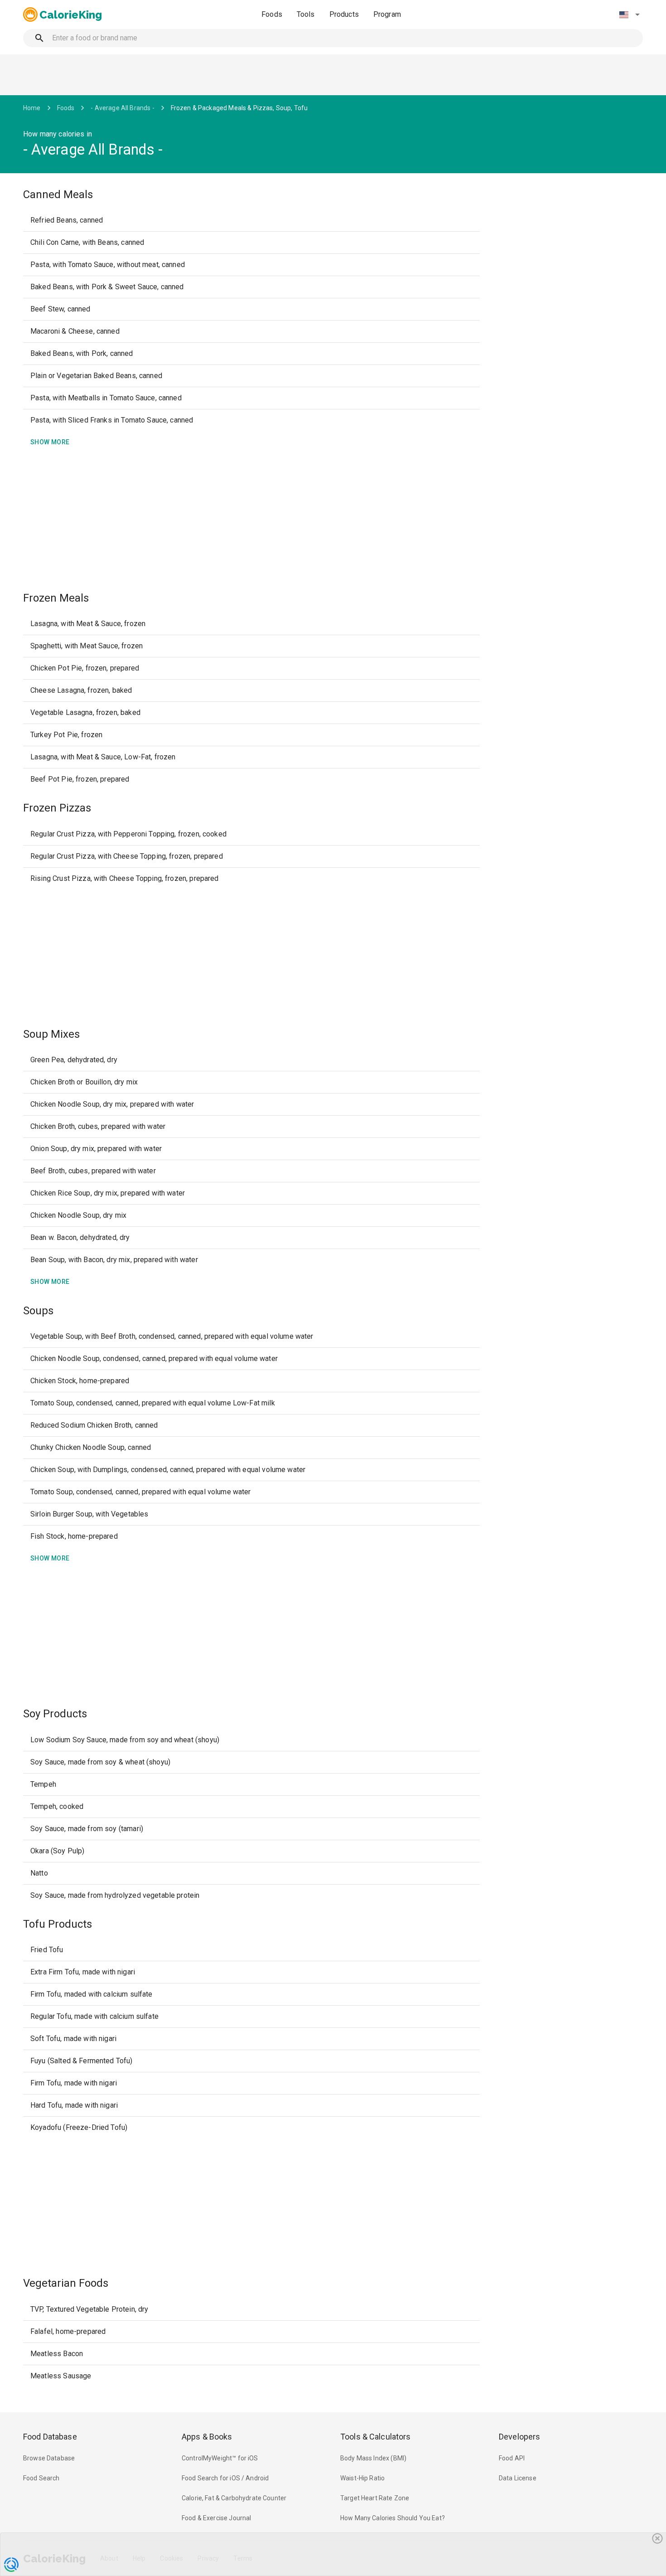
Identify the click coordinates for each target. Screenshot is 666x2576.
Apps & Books (207, 2437)
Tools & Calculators (376, 2437)
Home (32, 108)
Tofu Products (58, 1924)
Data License (518, 2478)
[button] (629, 15)
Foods (272, 14)
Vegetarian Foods (66, 2283)
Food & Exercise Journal (216, 2518)
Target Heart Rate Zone (375, 2498)
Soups (38, 1311)
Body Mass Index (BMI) (373, 2458)
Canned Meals (58, 194)
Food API (512, 2458)
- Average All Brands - (122, 108)
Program (387, 14)
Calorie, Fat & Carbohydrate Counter (234, 2498)
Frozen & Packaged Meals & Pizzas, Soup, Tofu (239, 108)
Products (344, 14)
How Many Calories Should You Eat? (393, 2518)
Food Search (41, 2478)
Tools (306, 14)
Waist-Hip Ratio (362, 2478)
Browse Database (49, 2458)
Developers (519, 2437)
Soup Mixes (51, 1034)
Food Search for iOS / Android (225, 2478)
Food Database (50, 2437)
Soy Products (55, 1714)
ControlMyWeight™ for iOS (220, 2458)
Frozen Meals (56, 598)
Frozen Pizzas (57, 808)
